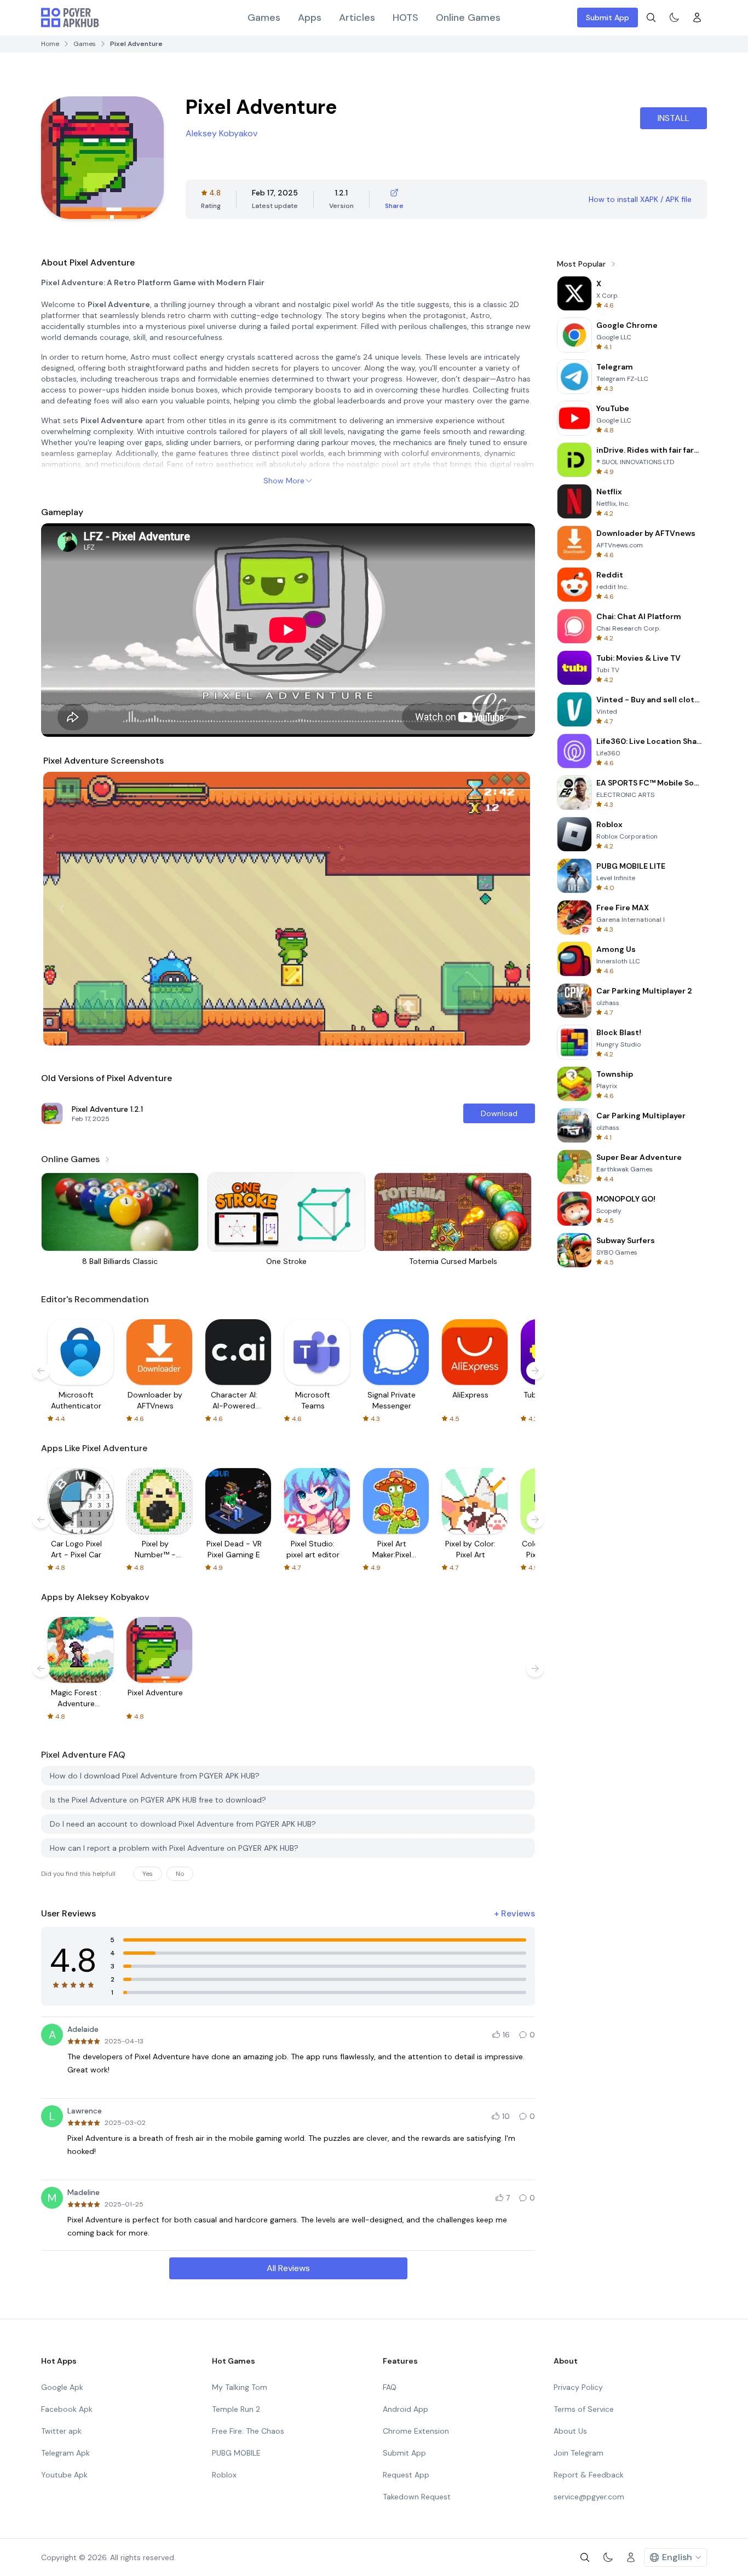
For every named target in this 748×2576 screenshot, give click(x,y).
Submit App (608, 18)
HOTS (405, 18)
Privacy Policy (578, 2387)
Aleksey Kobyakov (221, 133)
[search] (651, 18)
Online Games (468, 18)
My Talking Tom (240, 2387)
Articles (357, 18)
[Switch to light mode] (674, 18)
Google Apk (62, 2387)
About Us (570, 2431)
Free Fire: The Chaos (248, 2431)
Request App (406, 2475)
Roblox (224, 2475)
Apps (310, 18)
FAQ (390, 2387)
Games (264, 18)
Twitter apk (61, 2431)
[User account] (697, 18)
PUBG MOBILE (236, 2453)
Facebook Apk (67, 2409)
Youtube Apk (64, 2475)
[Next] (514, 909)
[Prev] (62, 909)
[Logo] (70, 18)
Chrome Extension (416, 2431)
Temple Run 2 (236, 2409)
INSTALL (674, 118)
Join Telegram (579, 2453)
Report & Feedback (589, 2475)
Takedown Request (417, 2497)
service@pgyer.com (589, 2497)
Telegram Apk (65, 2453)
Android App (405, 2409)
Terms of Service (584, 2409)
